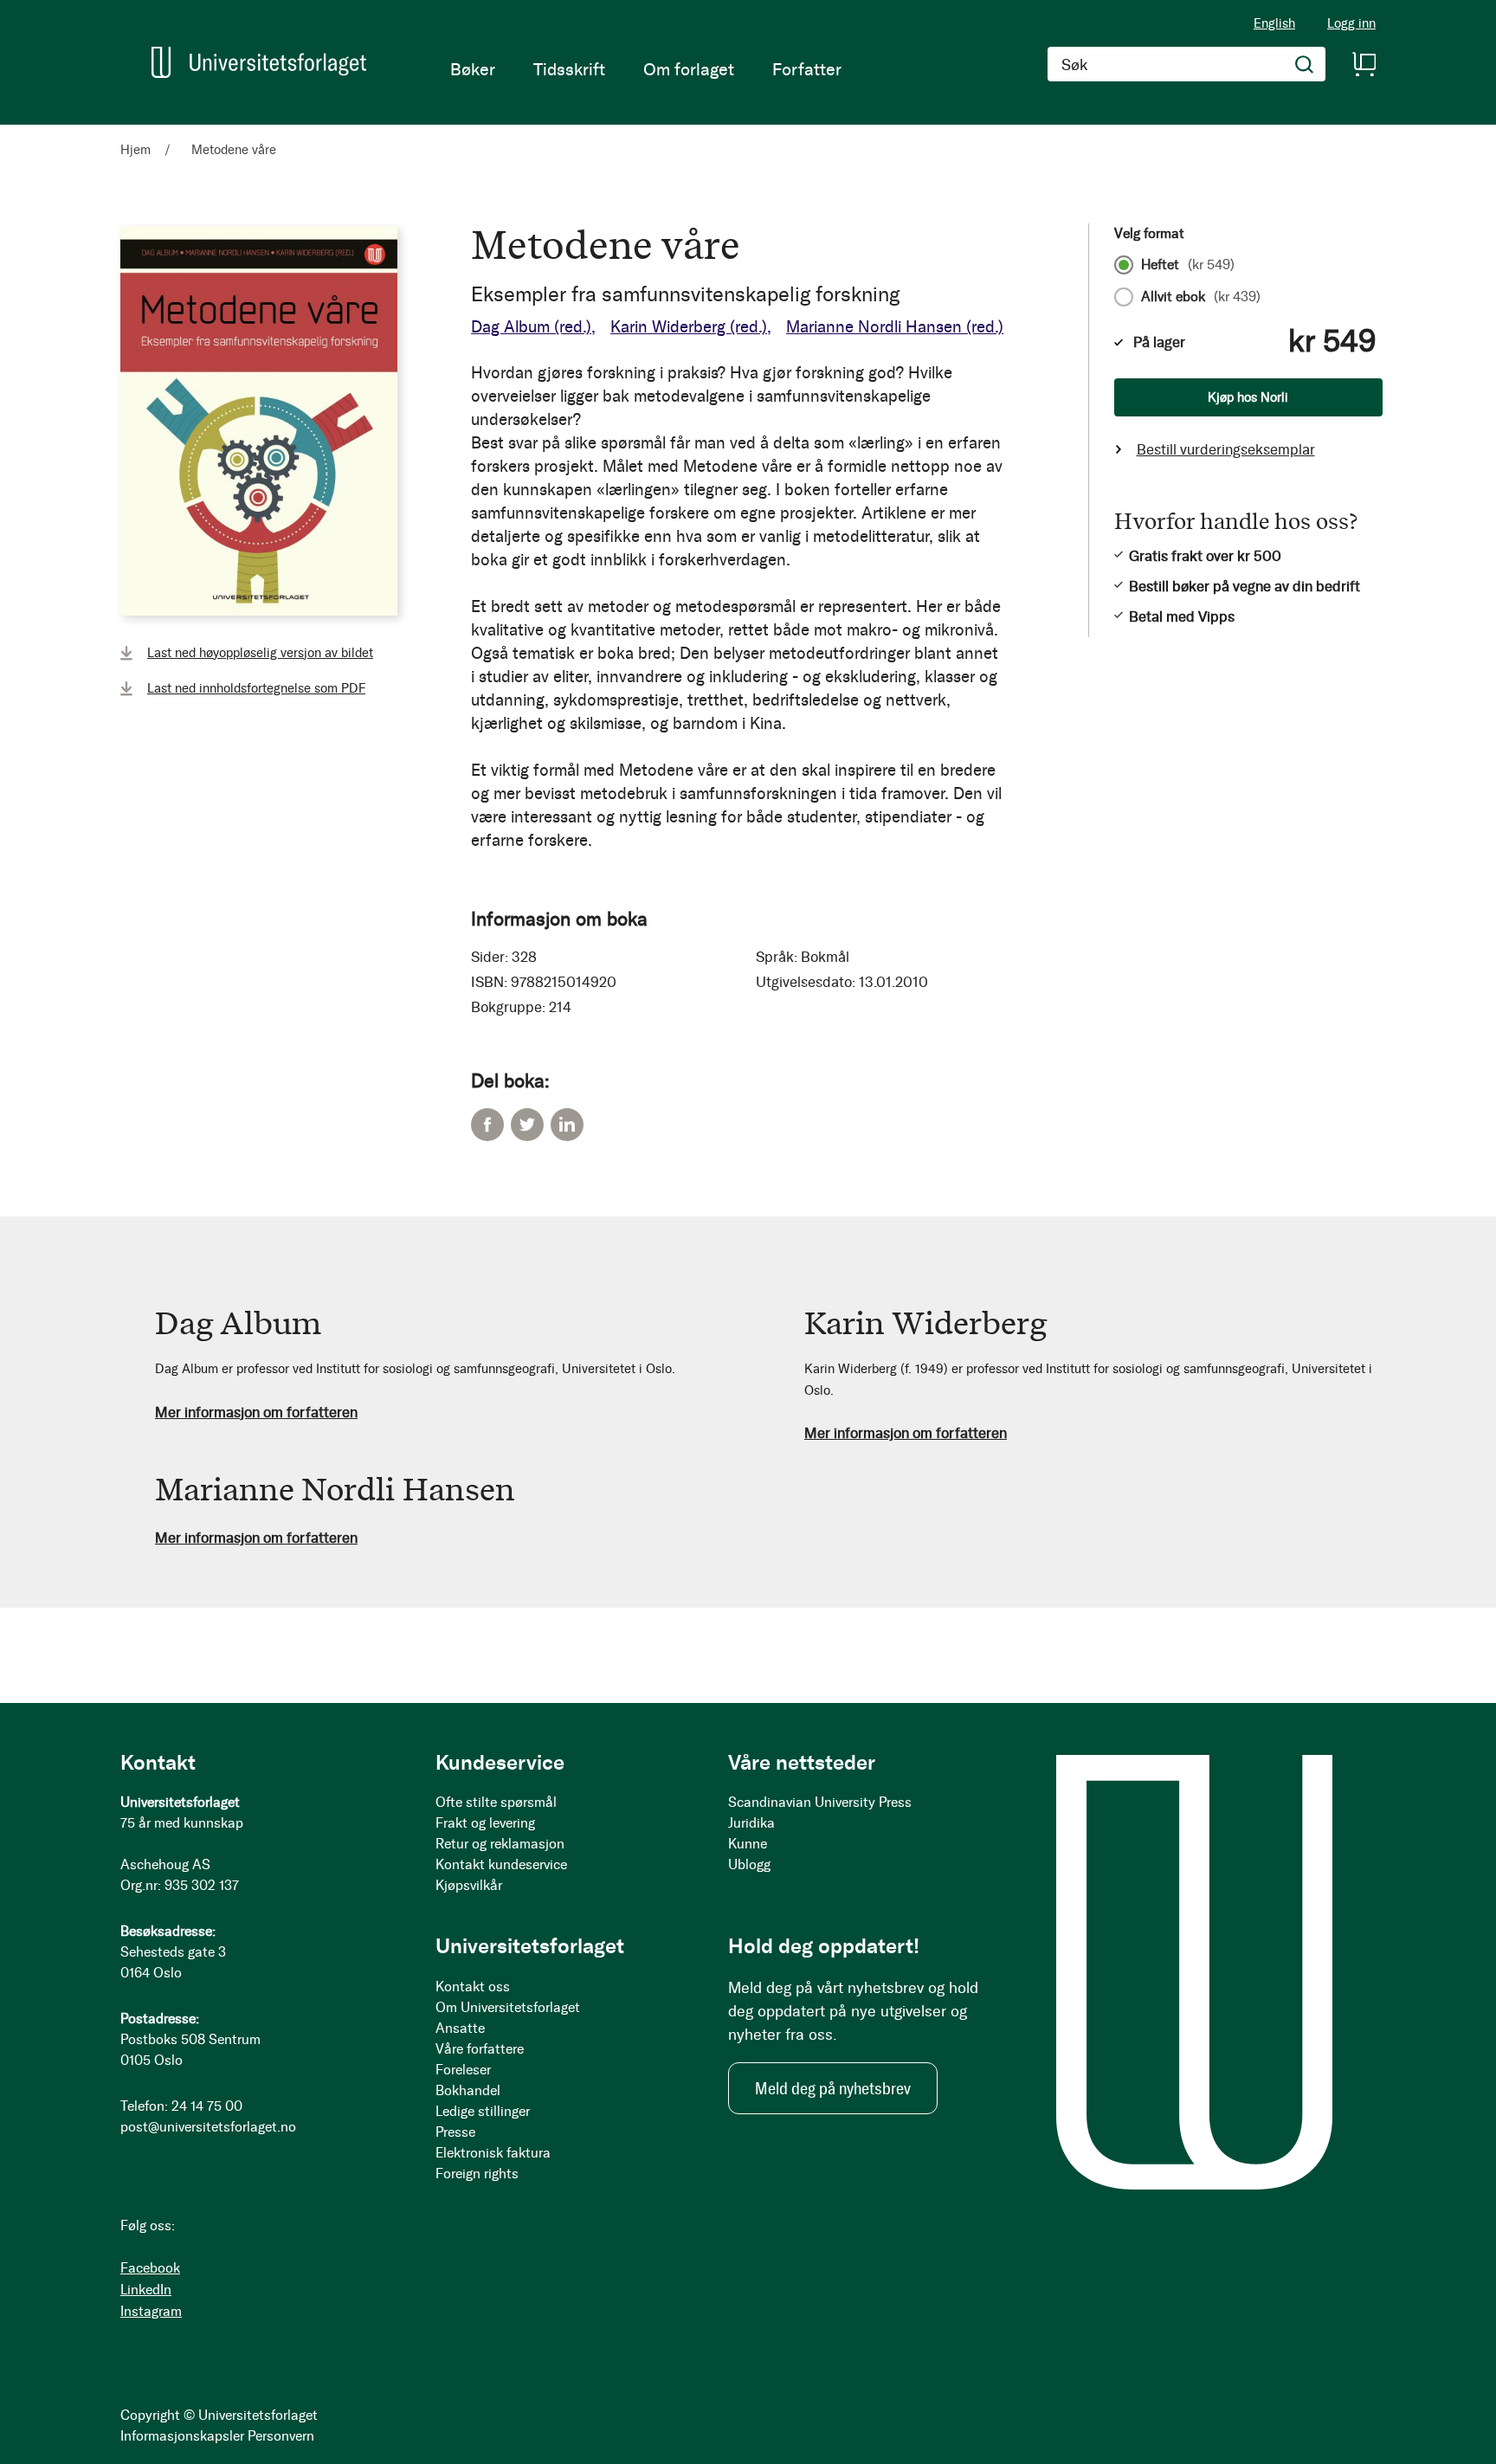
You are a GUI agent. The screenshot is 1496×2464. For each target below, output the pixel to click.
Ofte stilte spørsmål (496, 1802)
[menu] (646, 69)
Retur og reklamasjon (500, 1844)
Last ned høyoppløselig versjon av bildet (260, 653)
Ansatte (460, 2028)
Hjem (135, 150)
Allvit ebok (1201, 297)
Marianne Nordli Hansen (895, 327)
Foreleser (463, 2070)
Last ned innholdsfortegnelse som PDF (256, 688)
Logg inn (1351, 24)
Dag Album (531, 327)
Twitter (527, 1125)
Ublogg (749, 1864)
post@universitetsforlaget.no (208, 2127)
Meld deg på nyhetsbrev (833, 2088)
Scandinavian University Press (820, 1802)
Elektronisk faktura (493, 2153)
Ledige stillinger (483, 2111)
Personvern (281, 2436)
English (1274, 23)
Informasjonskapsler (182, 2436)
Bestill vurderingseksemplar (1226, 449)
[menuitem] (473, 69)
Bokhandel (468, 2090)
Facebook (487, 1125)
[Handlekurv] (1364, 64)
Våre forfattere (480, 2049)
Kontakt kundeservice (501, 1864)
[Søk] (1305, 64)
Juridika (751, 1823)
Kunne (748, 1844)
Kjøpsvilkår (469, 1885)
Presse (455, 2132)
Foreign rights (477, 2174)
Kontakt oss (473, 1987)
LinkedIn (567, 1125)
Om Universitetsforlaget (508, 2007)
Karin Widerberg (689, 327)
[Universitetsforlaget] (259, 62)
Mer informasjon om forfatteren (256, 1412)
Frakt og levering (485, 1823)
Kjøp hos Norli (1248, 397)
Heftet (1188, 265)
